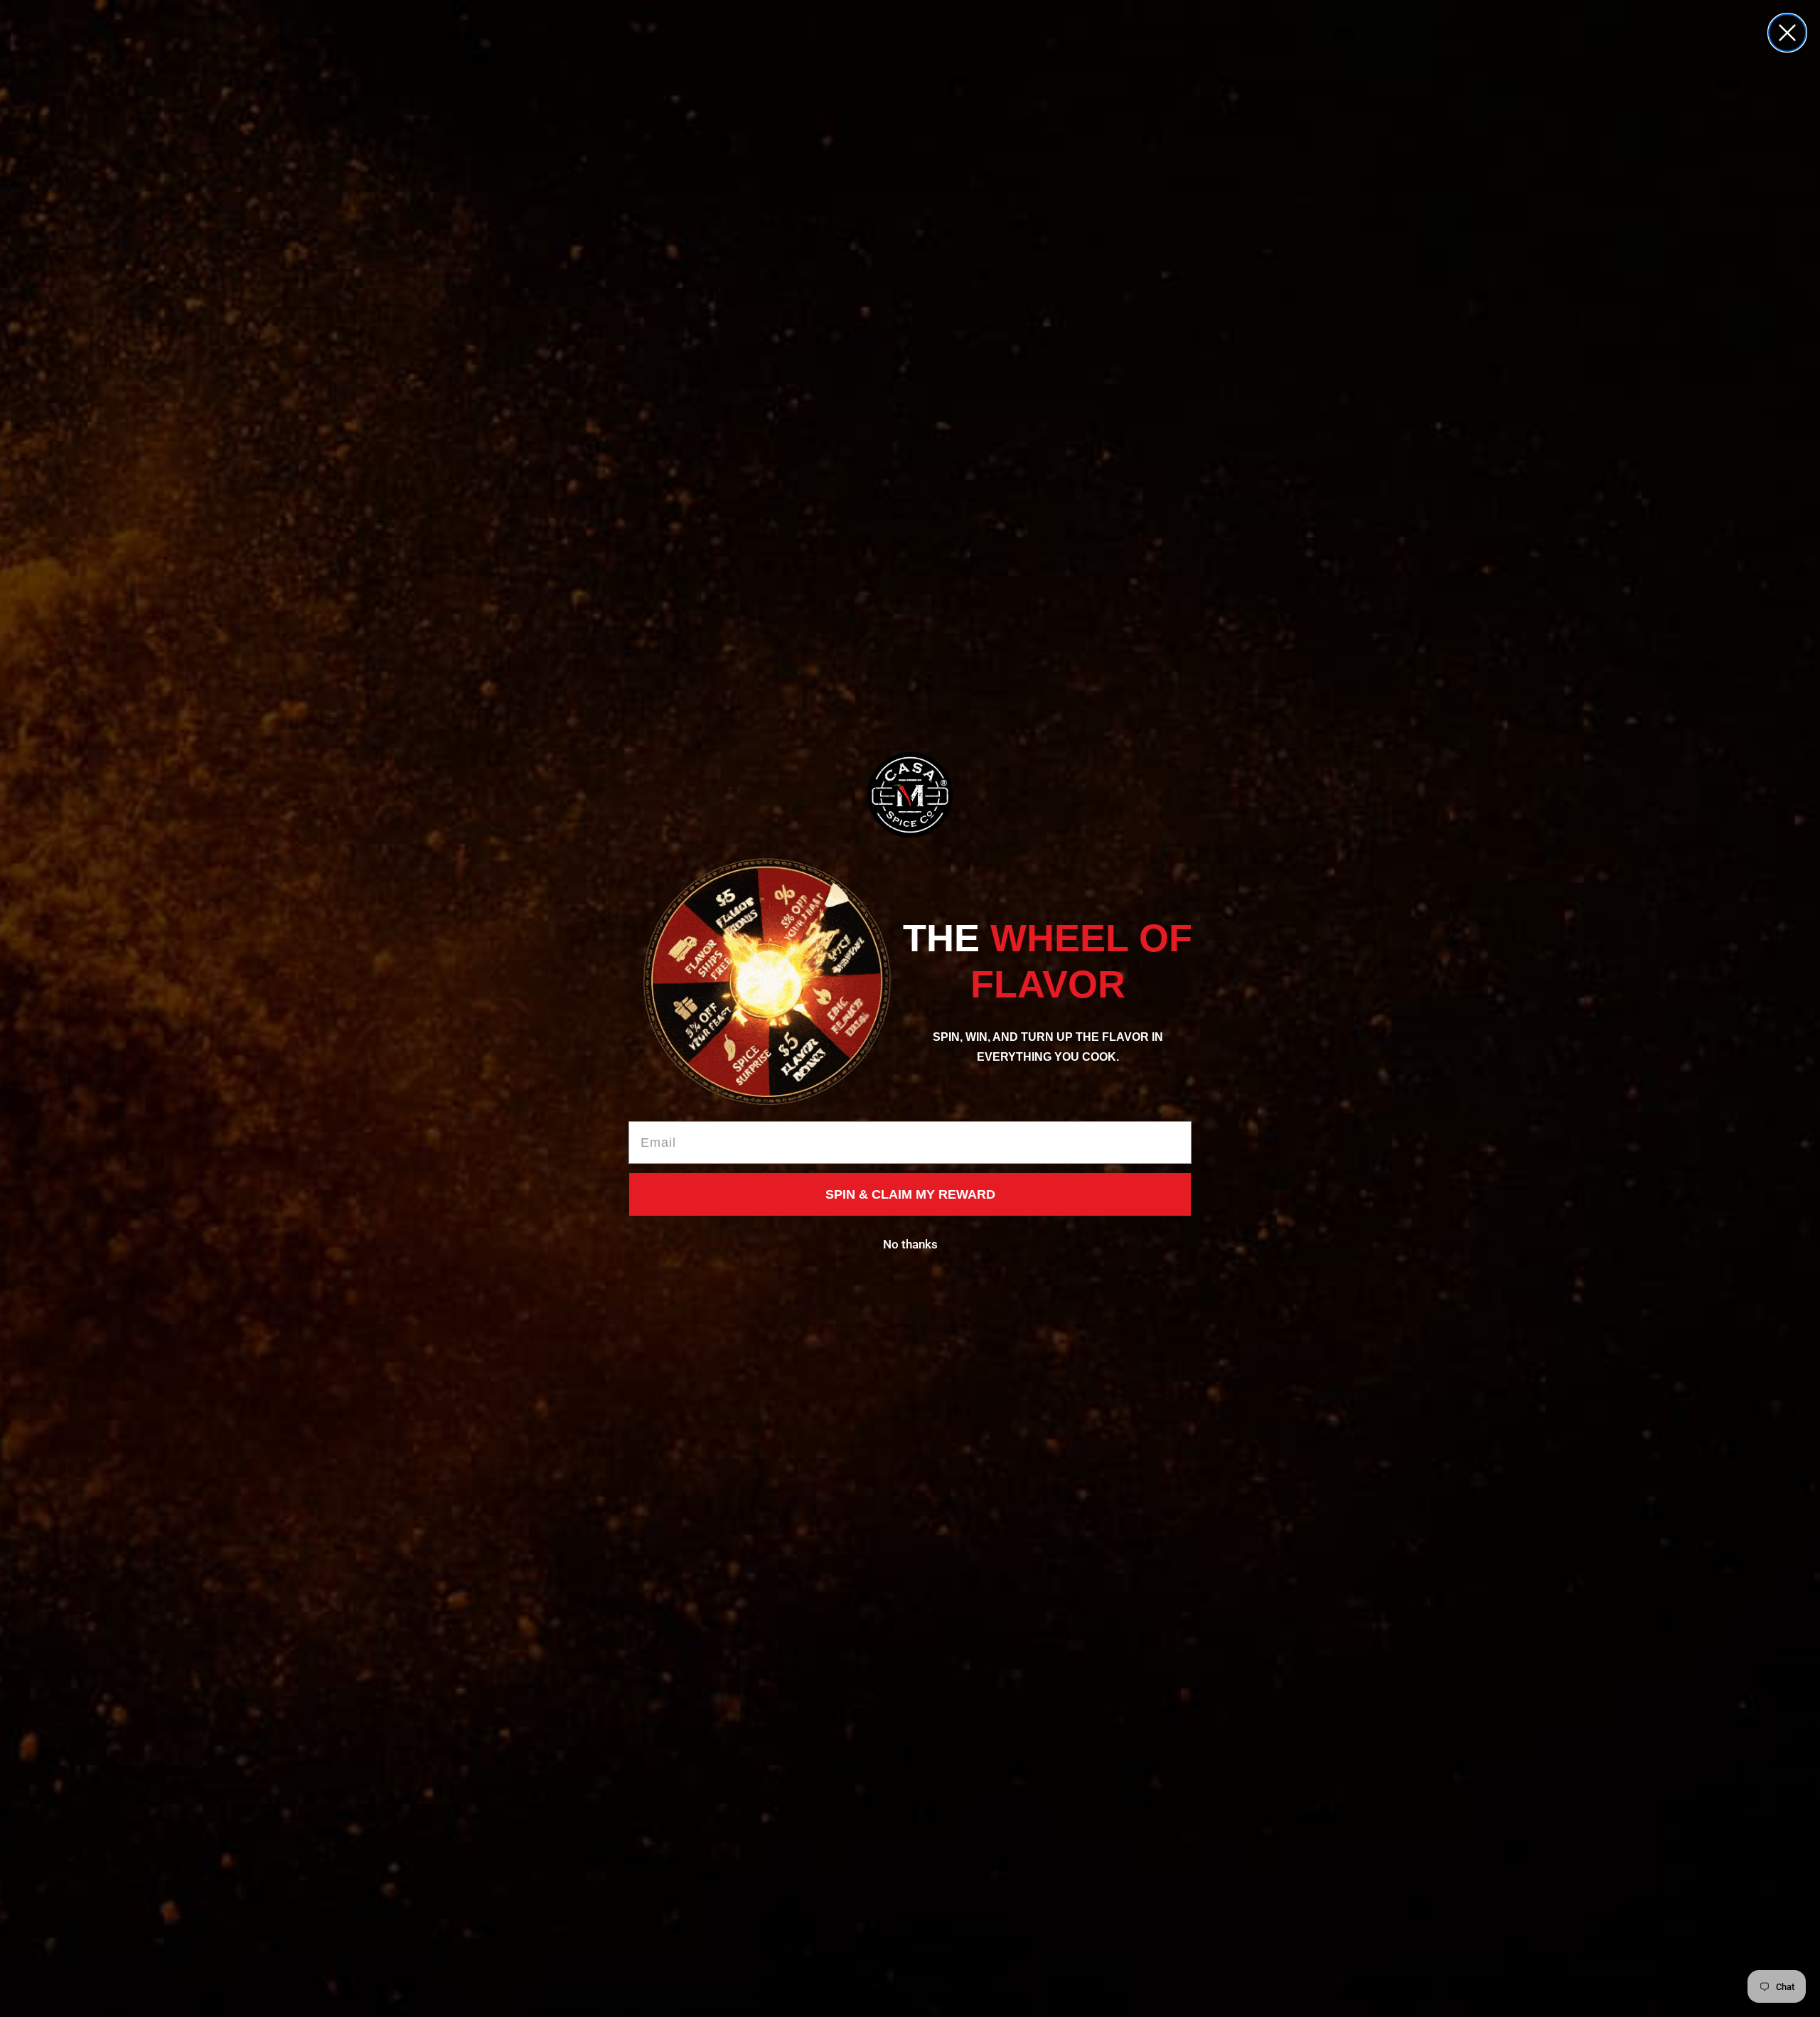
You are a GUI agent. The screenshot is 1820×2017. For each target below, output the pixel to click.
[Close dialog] (1787, 33)
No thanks (910, 1244)
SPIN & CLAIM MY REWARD (910, 1194)
